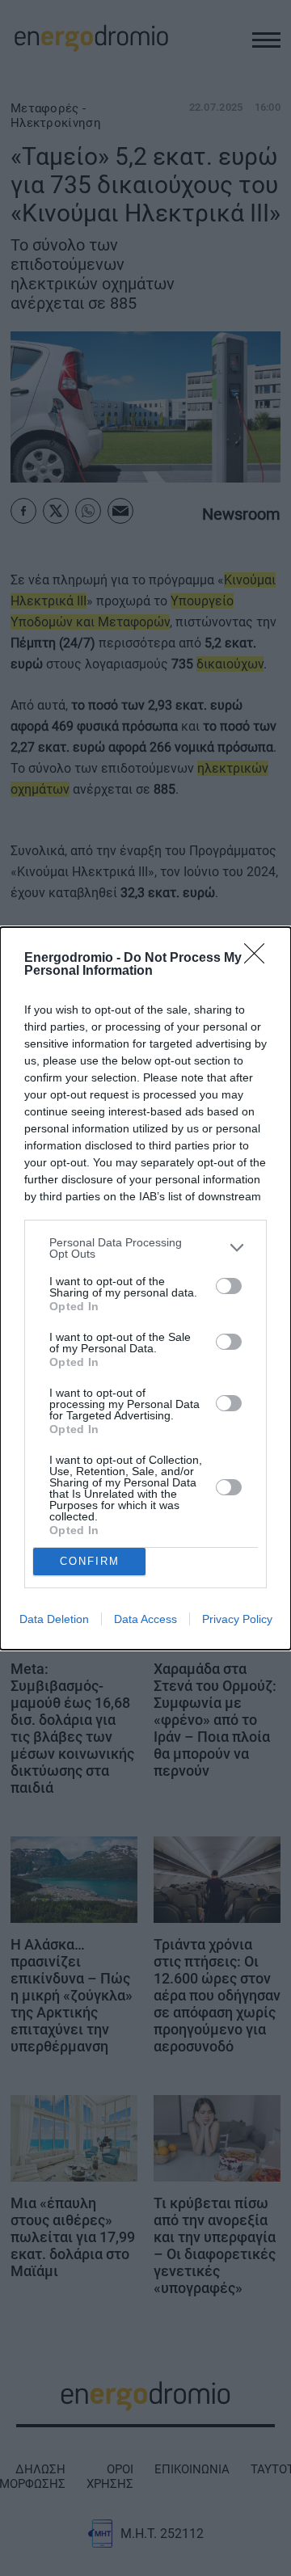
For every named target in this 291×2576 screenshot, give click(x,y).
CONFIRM (90, 1561)
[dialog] (145, 1288)
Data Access (145, 1619)
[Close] (259, 959)
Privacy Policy (237, 1619)
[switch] (229, 1286)
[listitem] (145, 1248)
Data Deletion (54, 1619)
